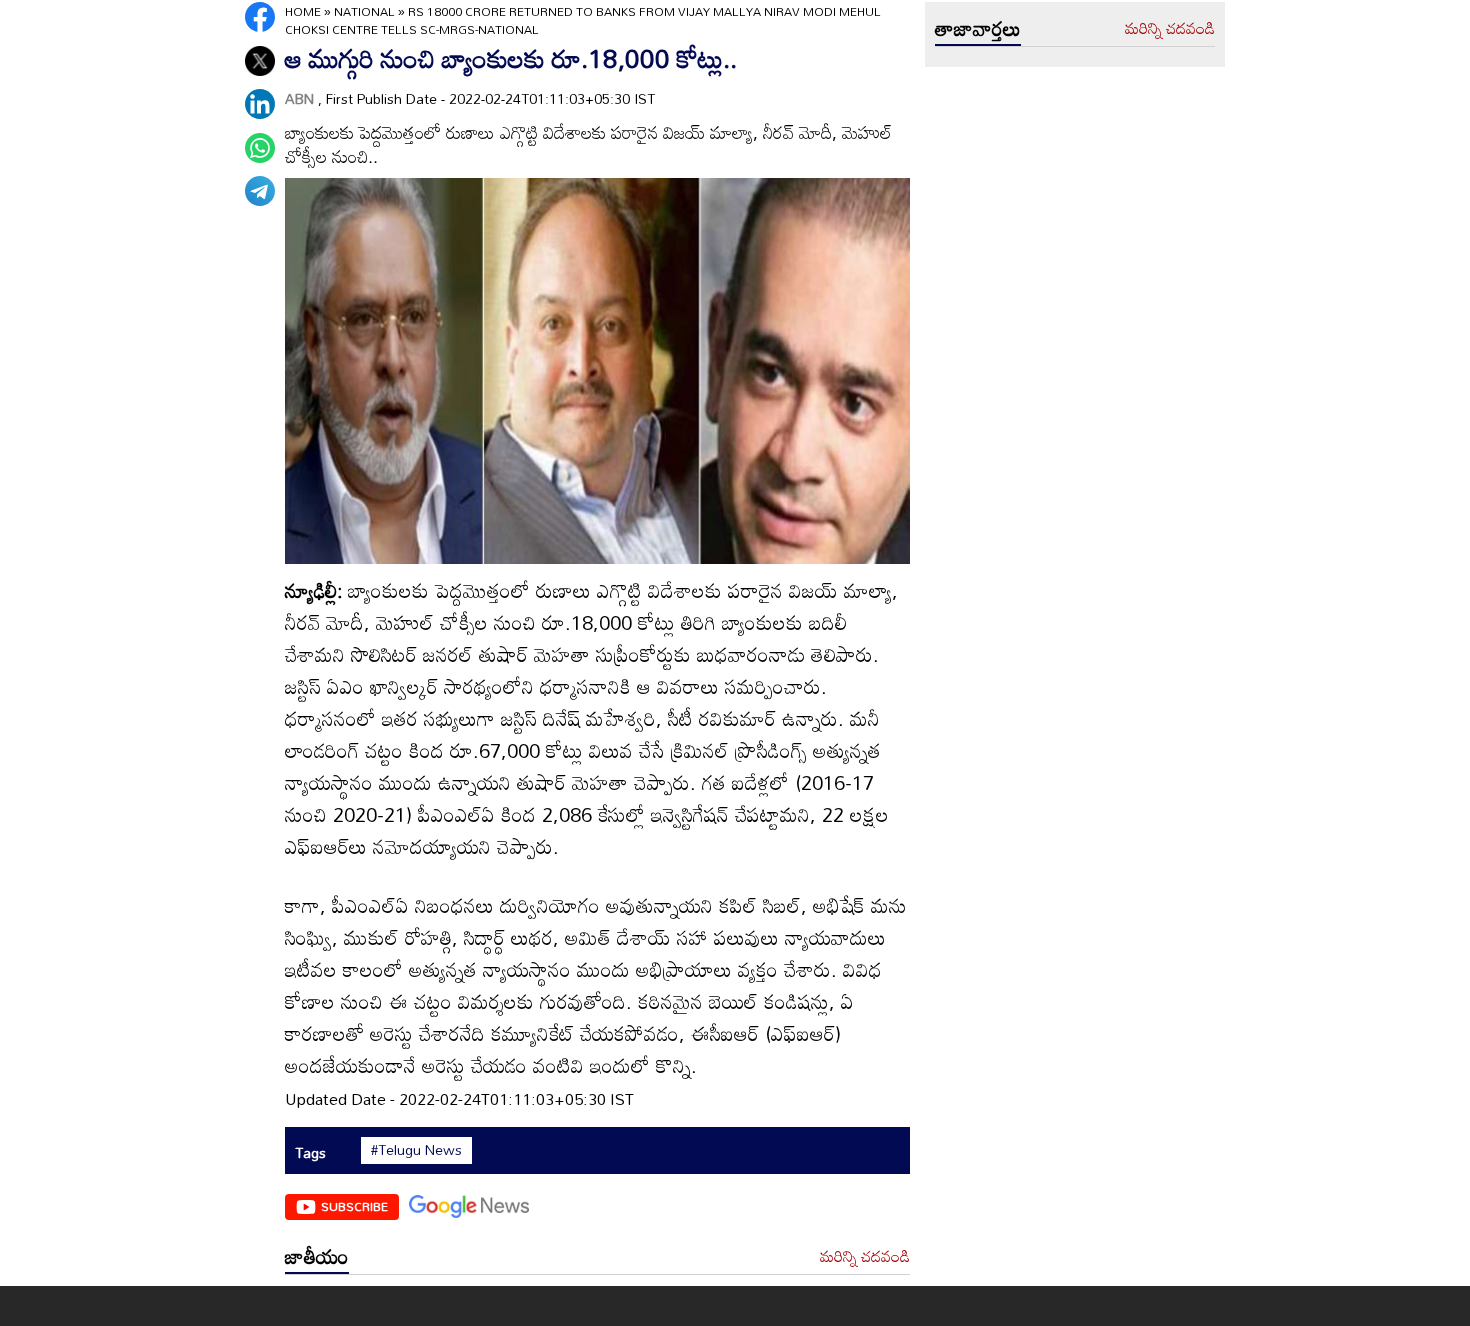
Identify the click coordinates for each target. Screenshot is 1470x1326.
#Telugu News (416, 1150)
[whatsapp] (260, 148)
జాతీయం (317, 1256)
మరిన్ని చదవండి (865, 1257)
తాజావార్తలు (978, 28)
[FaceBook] (260, 17)
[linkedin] (260, 104)
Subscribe (354, 1206)
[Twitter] (260, 61)
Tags (310, 1152)
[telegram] (260, 191)
